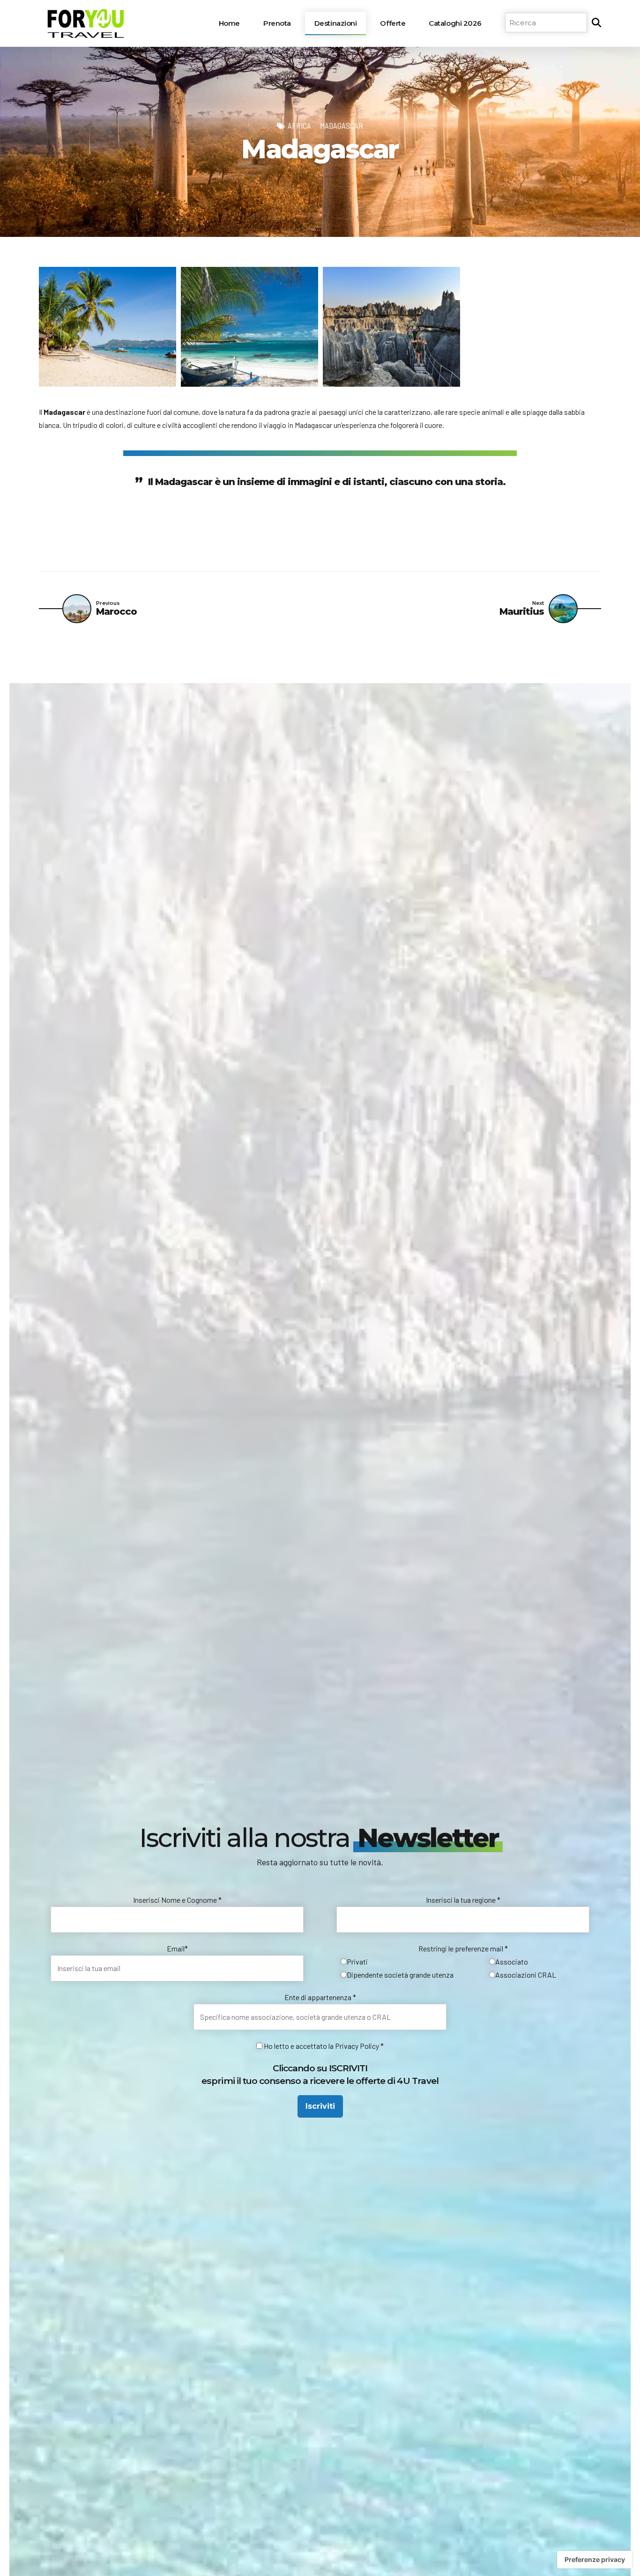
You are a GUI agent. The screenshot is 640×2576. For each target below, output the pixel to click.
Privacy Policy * (359, 2046)
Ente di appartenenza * (320, 1997)
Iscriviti (320, 2106)
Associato (512, 1961)
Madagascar (342, 125)
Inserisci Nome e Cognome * (177, 1900)
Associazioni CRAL (526, 1975)
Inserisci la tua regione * (463, 1900)
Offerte (393, 23)
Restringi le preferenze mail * (463, 1948)
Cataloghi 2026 (455, 23)
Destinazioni (336, 23)
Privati (357, 1961)
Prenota (277, 23)
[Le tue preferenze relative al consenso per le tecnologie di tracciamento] (595, 2560)
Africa (299, 125)
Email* (177, 1948)
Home (229, 23)
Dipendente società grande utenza (400, 1975)
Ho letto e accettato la (299, 2046)
